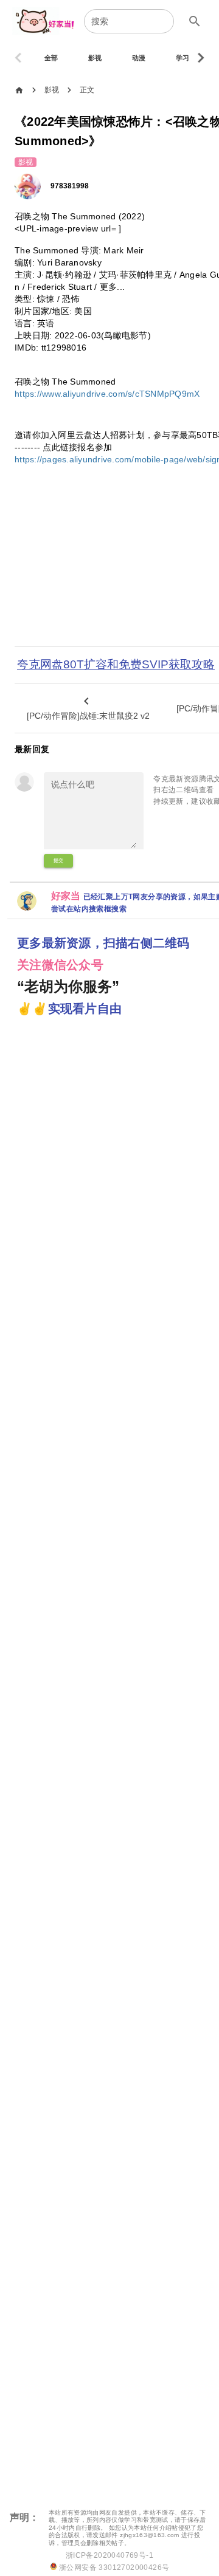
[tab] (51, 58)
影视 (52, 90)
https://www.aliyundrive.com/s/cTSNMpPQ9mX (107, 394)
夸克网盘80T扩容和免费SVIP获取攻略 (116, 664)
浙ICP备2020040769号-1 (109, 2555)
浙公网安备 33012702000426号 (113, 2567)
